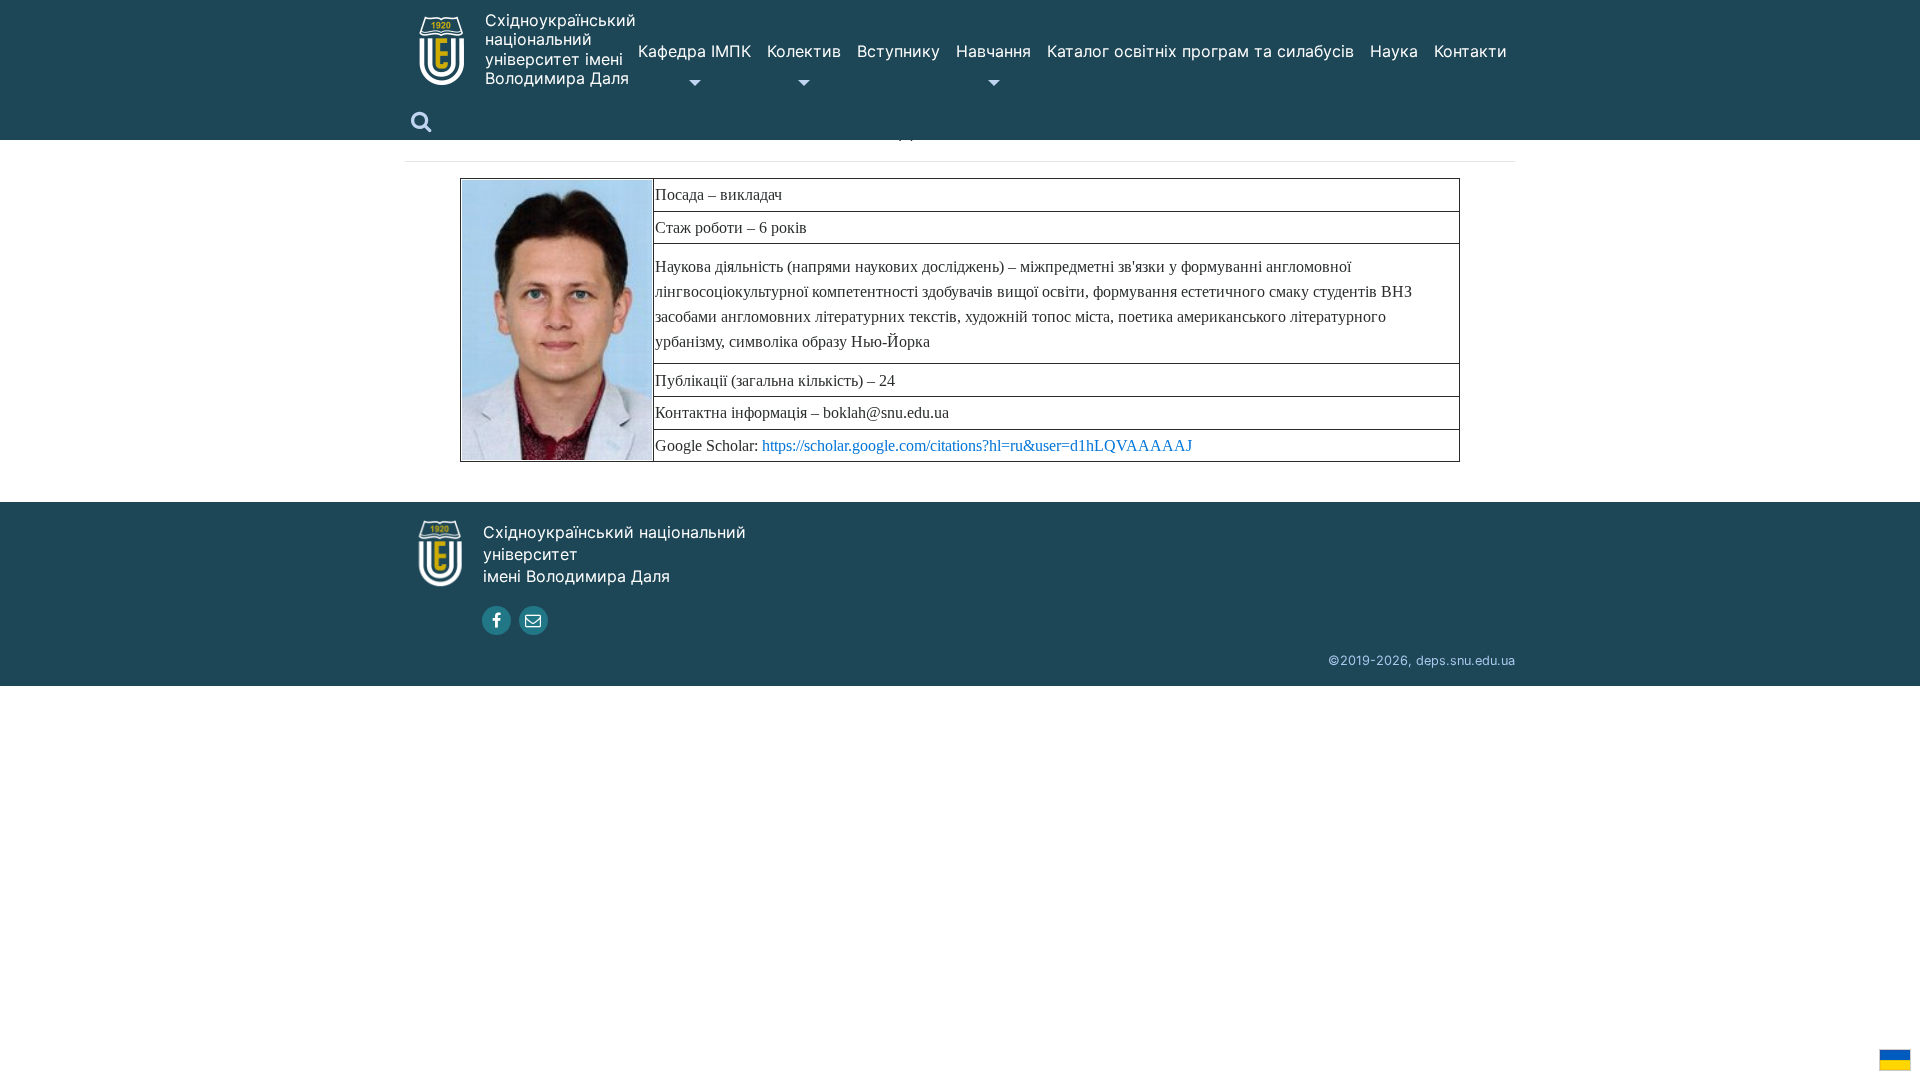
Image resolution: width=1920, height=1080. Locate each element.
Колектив (804, 51)
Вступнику (898, 51)
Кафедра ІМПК (694, 51)
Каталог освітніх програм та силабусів (1200, 51)
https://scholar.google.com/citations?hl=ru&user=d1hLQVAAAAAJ (977, 445)
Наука (1394, 51)
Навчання (993, 51)
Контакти (1470, 51)
